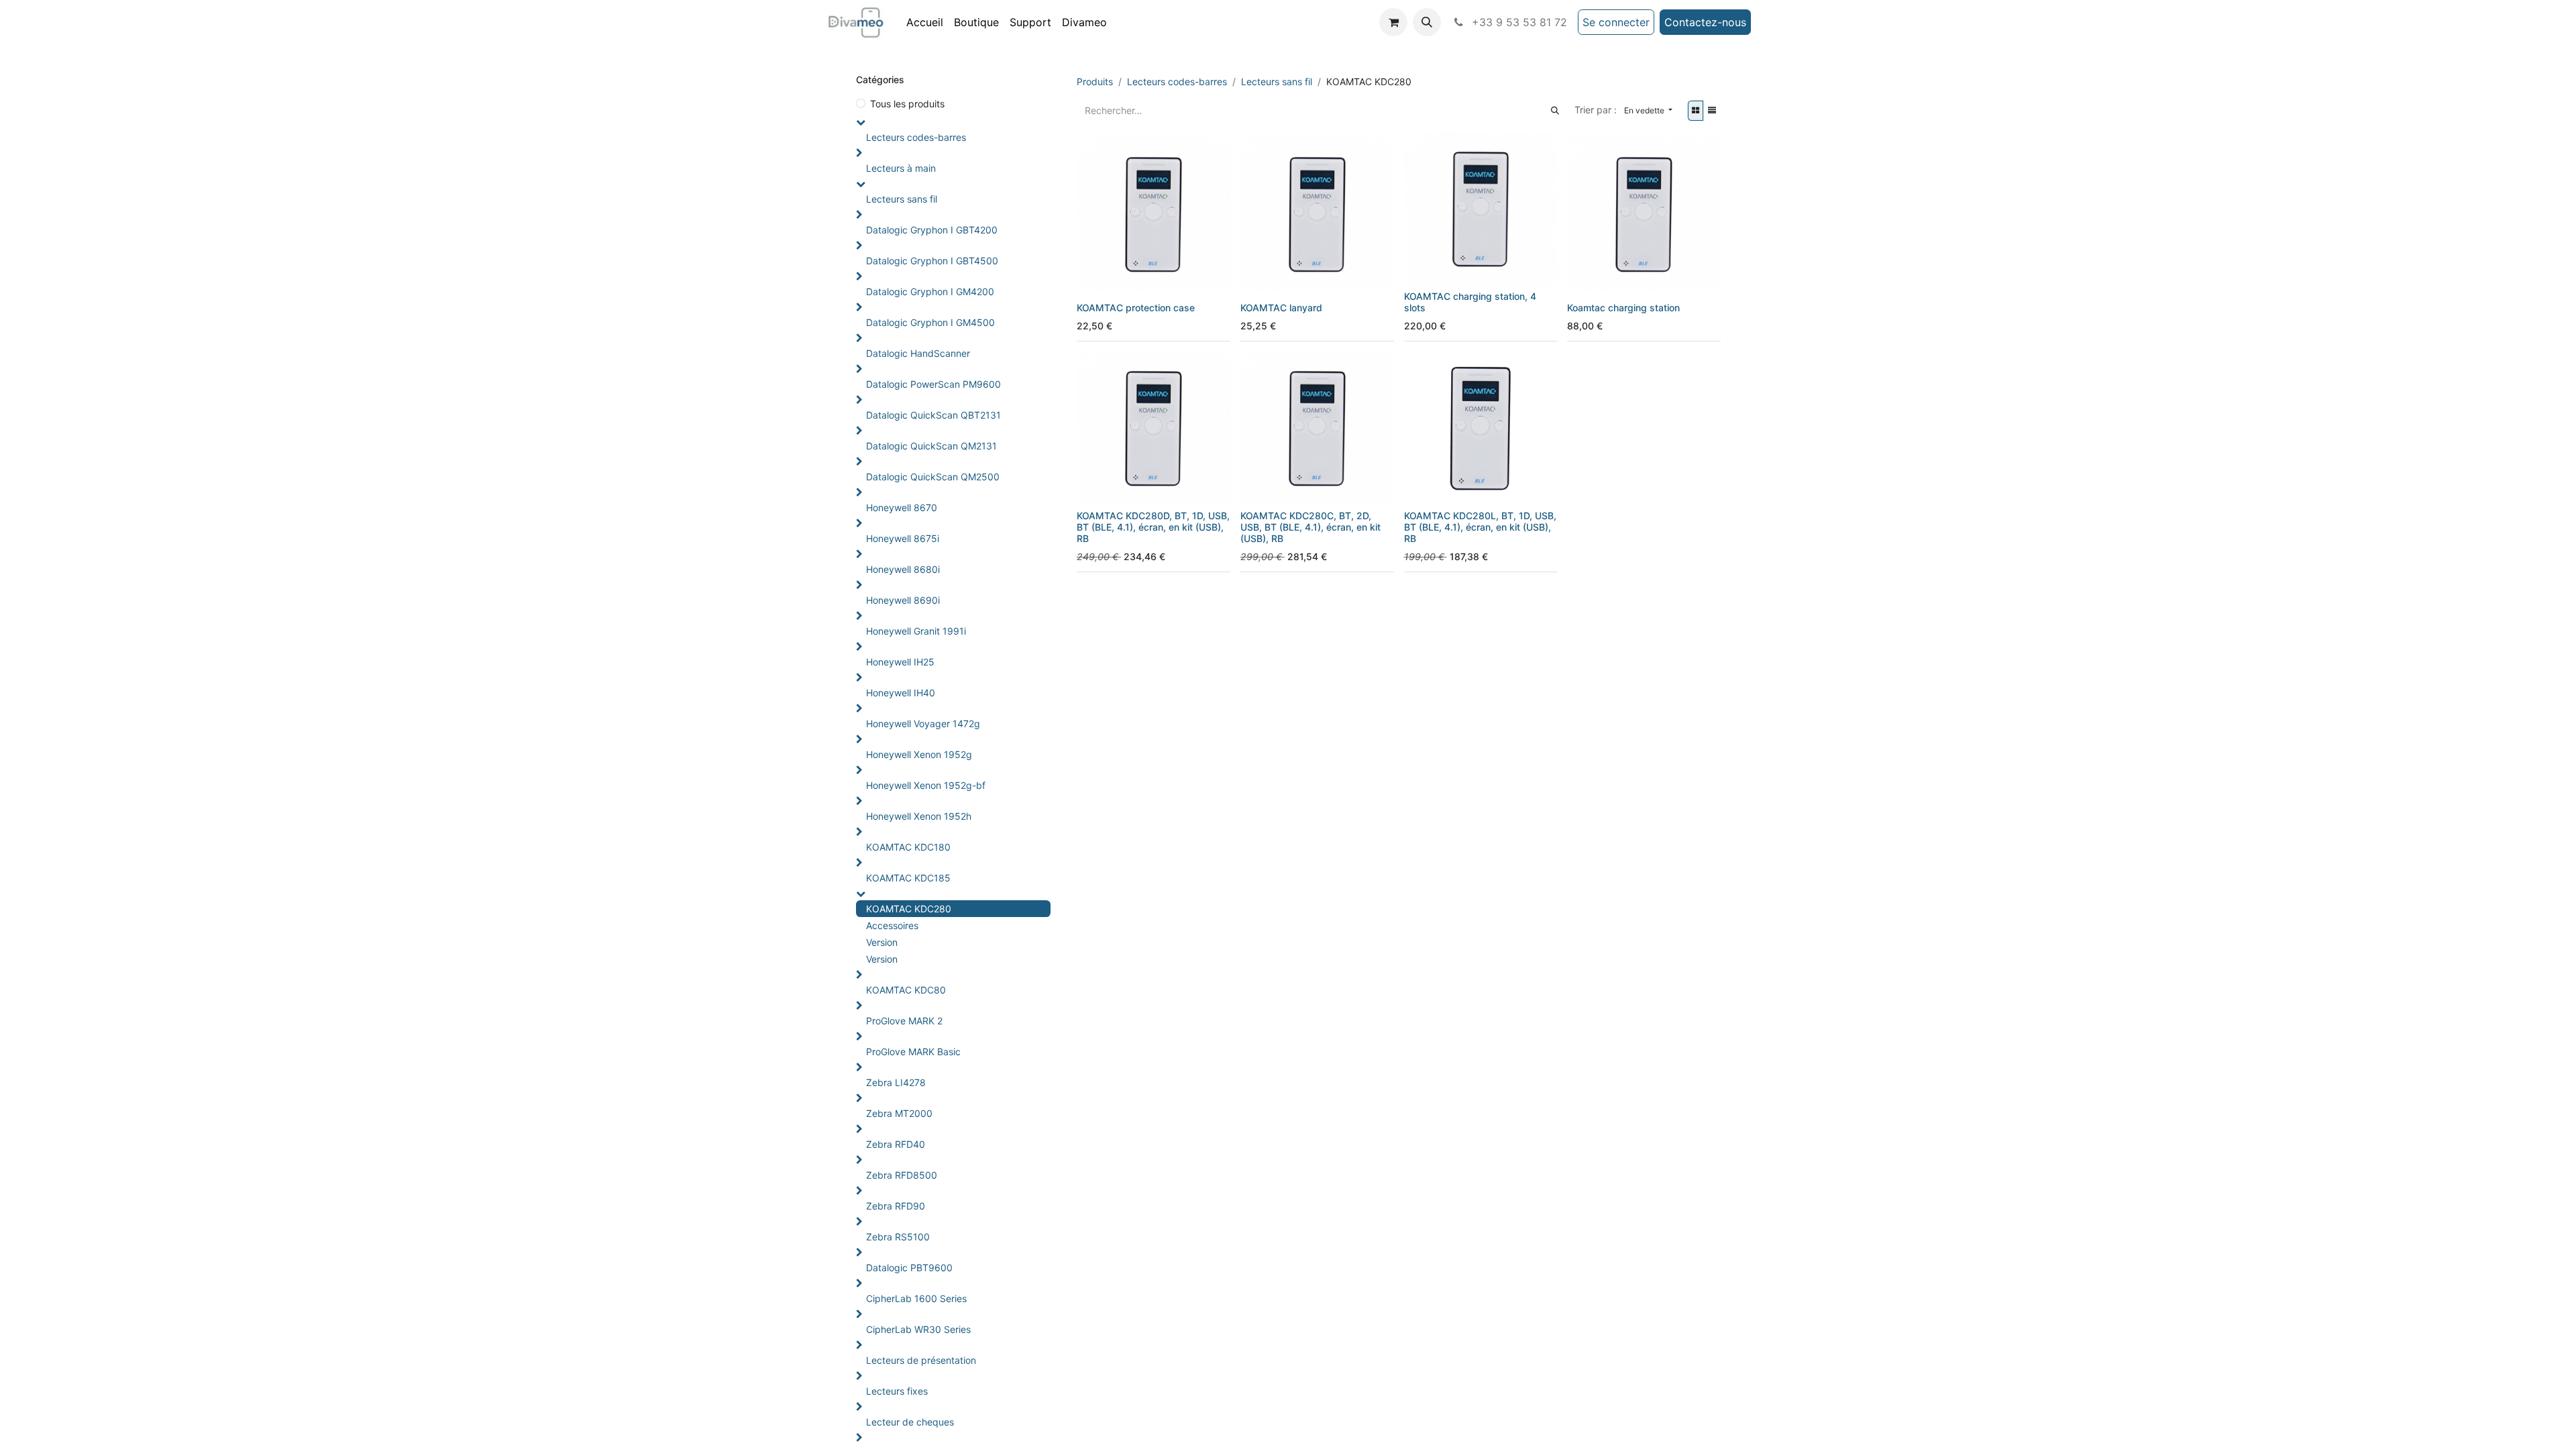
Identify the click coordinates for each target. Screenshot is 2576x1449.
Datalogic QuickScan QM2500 (933, 477)
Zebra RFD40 (896, 1144)
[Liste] (1712, 111)
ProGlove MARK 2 (904, 1021)
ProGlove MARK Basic (913, 1052)
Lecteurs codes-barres (916, 137)
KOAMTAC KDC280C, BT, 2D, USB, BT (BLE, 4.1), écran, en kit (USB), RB (1310, 527)
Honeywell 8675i (903, 538)
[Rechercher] (1555, 110)
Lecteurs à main (901, 168)
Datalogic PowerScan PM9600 (933, 384)
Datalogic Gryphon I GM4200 (930, 291)
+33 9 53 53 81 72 (1518, 22)
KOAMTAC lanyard (1281, 308)
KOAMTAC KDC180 (908, 847)
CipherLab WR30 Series (918, 1329)
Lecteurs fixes (897, 1391)
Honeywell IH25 (900, 662)
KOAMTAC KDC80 (906, 990)
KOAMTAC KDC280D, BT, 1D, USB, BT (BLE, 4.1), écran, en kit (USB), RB (1153, 527)
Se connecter (1616, 22)
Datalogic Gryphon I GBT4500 (932, 261)
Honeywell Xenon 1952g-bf (926, 785)
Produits (1095, 82)
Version (882, 942)
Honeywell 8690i (903, 600)
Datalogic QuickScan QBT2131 (933, 415)
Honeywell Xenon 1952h (919, 816)
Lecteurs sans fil (902, 199)
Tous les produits (907, 104)
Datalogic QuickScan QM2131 (931, 446)
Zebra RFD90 (896, 1206)
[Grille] (1696, 111)
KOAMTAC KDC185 (908, 878)
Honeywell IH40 (901, 693)
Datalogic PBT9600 (909, 1268)
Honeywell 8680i (903, 569)
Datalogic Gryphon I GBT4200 (932, 230)
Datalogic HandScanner (918, 353)
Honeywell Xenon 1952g (919, 754)
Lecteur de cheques (910, 1422)
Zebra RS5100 (898, 1237)
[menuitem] (925, 22)
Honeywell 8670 (902, 507)
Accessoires (892, 925)
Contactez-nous (1705, 22)
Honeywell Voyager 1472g (923, 723)
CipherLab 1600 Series (916, 1298)
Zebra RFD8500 (902, 1175)
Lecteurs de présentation (921, 1360)
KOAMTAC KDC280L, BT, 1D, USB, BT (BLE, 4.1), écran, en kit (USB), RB (1480, 527)
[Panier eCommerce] (1393, 22)
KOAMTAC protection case (1136, 308)
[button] (1427, 22)
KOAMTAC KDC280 (909, 909)
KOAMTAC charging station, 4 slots (1470, 302)
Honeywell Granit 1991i (916, 631)
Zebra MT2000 (899, 1113)
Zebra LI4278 (896, 1082)
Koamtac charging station (1623, 308)
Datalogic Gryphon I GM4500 (930, 322)
